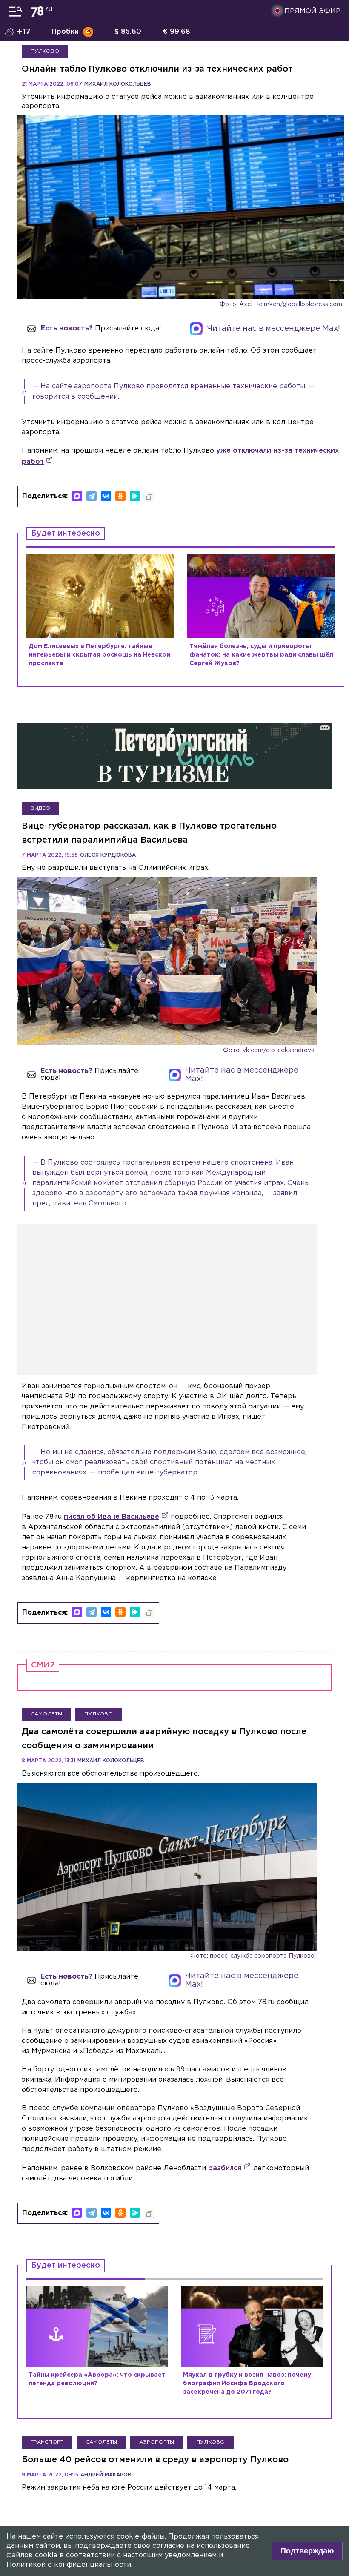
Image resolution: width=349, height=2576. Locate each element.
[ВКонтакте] (106, 496)
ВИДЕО (40, 808)
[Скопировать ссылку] (149, 497)
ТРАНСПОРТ (47, 2442)
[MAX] (77, 496)
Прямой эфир (312, 11)
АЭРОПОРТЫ (157, 2442)
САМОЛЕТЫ (46, 1714)
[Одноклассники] (120, 496)
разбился (225, 2168)
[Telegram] (92, 496)
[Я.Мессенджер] (135, 496)
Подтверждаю (307, 2551)
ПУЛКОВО (45, 51)
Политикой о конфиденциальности (69, 2565)
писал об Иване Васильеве (112, 1517)
